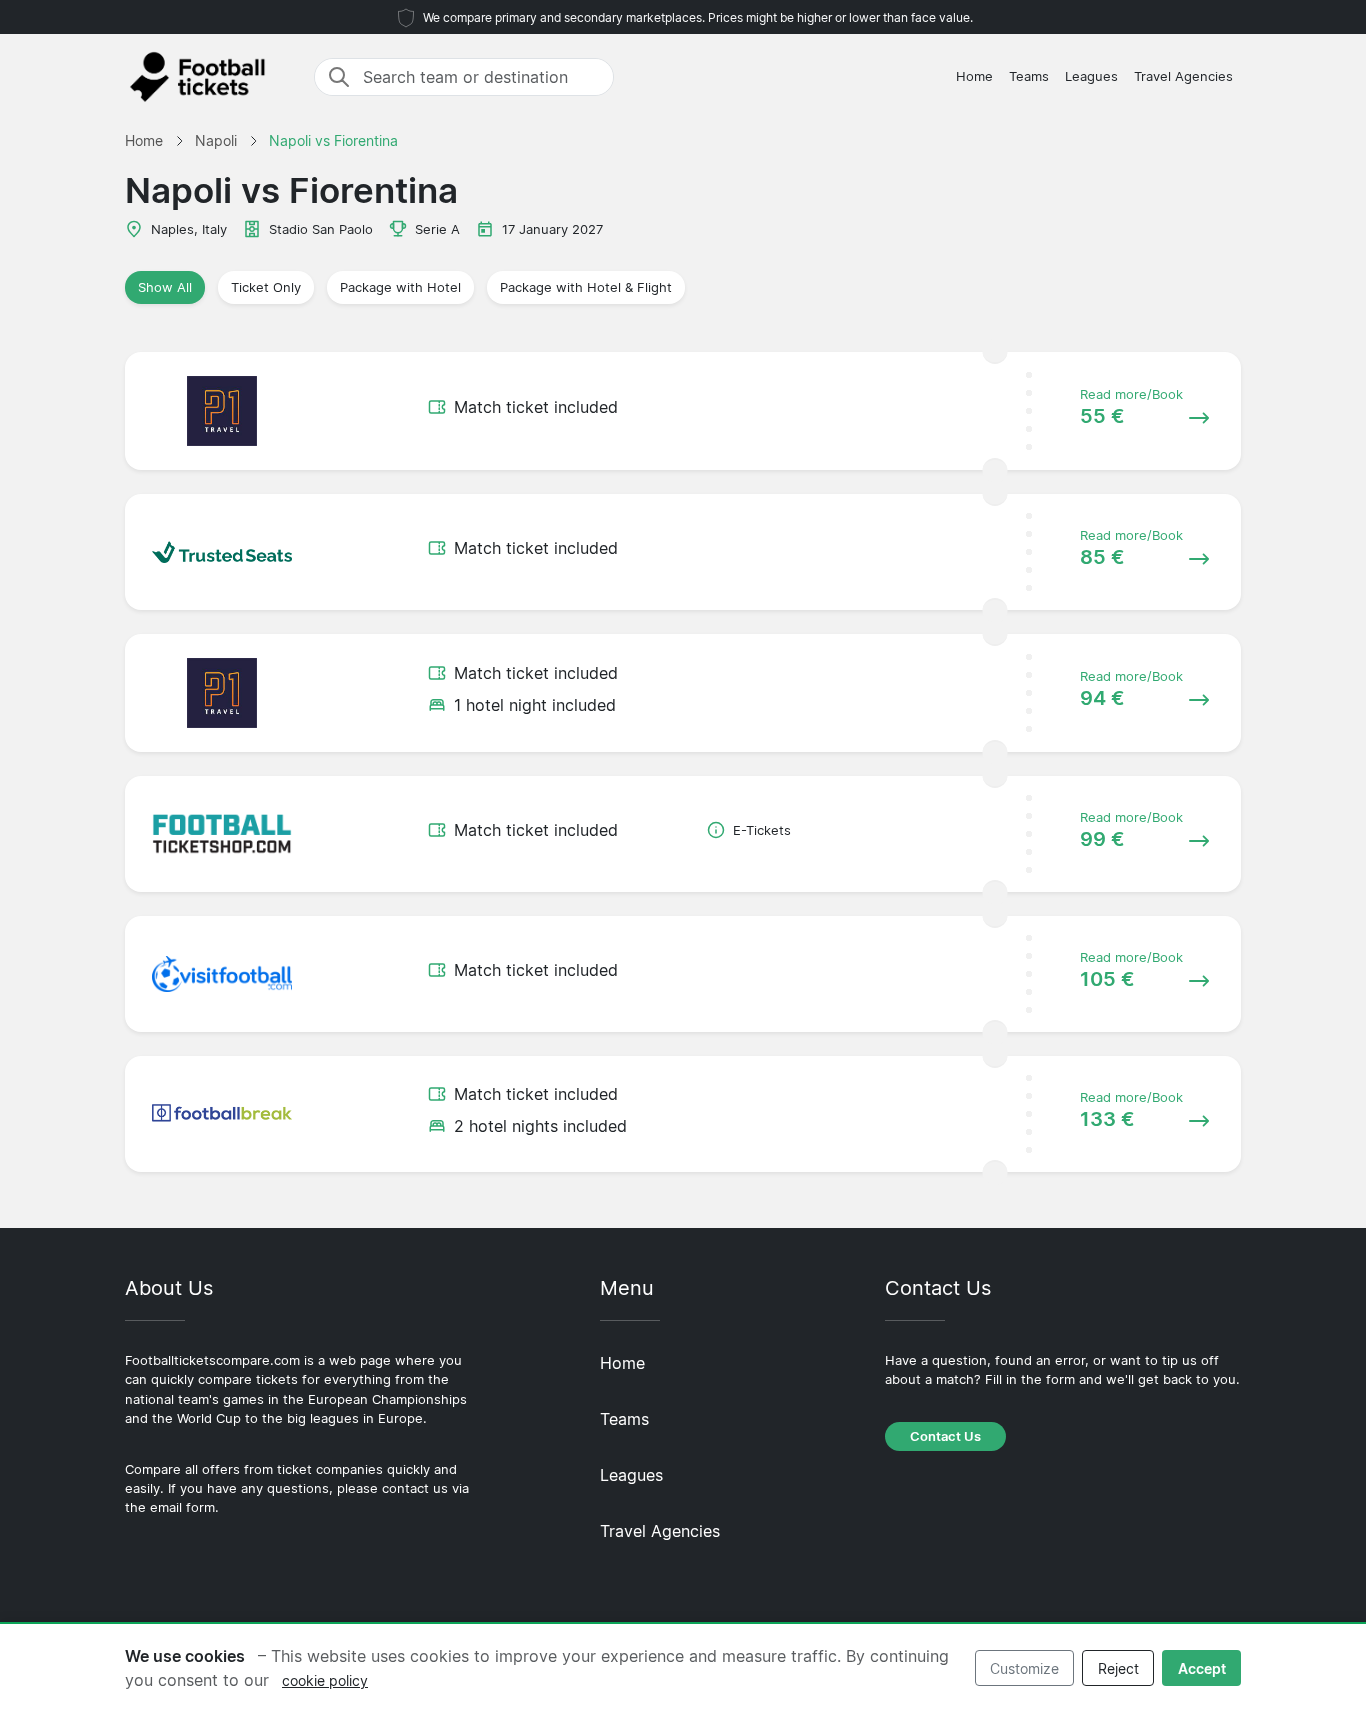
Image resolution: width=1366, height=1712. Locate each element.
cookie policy (325, 1680)
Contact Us (945, 1436)
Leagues (1091, 76)
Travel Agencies (1183, 76)
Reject (1118, 1668)
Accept (1202, 1668)
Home (974, 76)
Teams (1029, 76)
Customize (1024, 1668)
